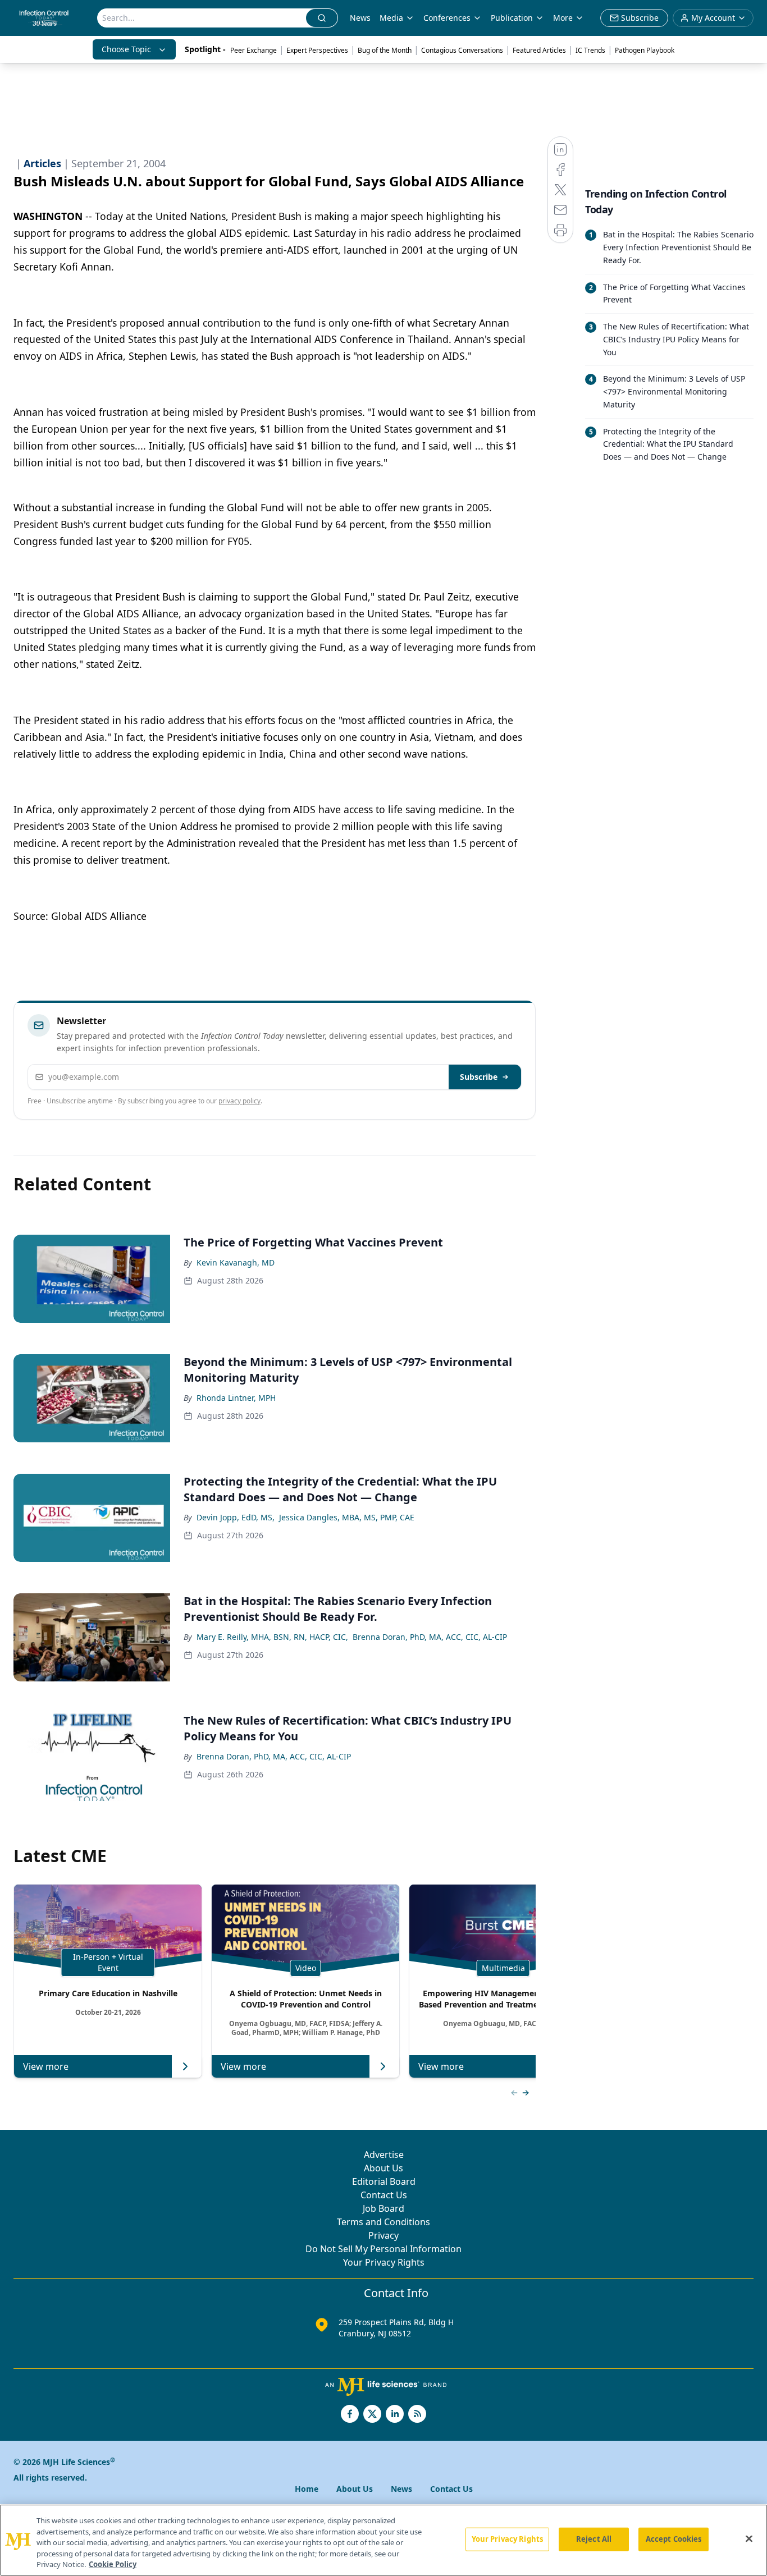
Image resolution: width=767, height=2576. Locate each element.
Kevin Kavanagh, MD (236, 1262)
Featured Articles (539, 50)
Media (391, 18)
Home (307, 2489)
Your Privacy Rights (384, 2262)
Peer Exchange (254, 50)
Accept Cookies (674, 2539)
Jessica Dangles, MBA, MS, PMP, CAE (347, 1517)
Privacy (383, 2235)
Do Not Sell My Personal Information (383, 2249)
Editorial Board (384, 2181)
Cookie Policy (113, 2564)
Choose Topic (126, 49)
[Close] (749, 2539)
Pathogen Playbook (645, 50)
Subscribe (479, 1077)
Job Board (383, 2208)
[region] (383, 2540)
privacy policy (239, 1101)
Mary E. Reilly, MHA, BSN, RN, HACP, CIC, (272, 1637)
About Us (383, 2168)
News (360, 18)
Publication (512, 18)
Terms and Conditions (383, 2222)
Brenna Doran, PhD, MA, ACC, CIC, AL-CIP (430, 1637)
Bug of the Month (385, 50)
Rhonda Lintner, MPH (236, 1398)
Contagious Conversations (462, 50)
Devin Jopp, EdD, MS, (236, 1517)
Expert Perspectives (317, 50)
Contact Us (384, 2195)
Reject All (594, 2539)
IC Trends (590, 50)
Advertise (384, 2155)
